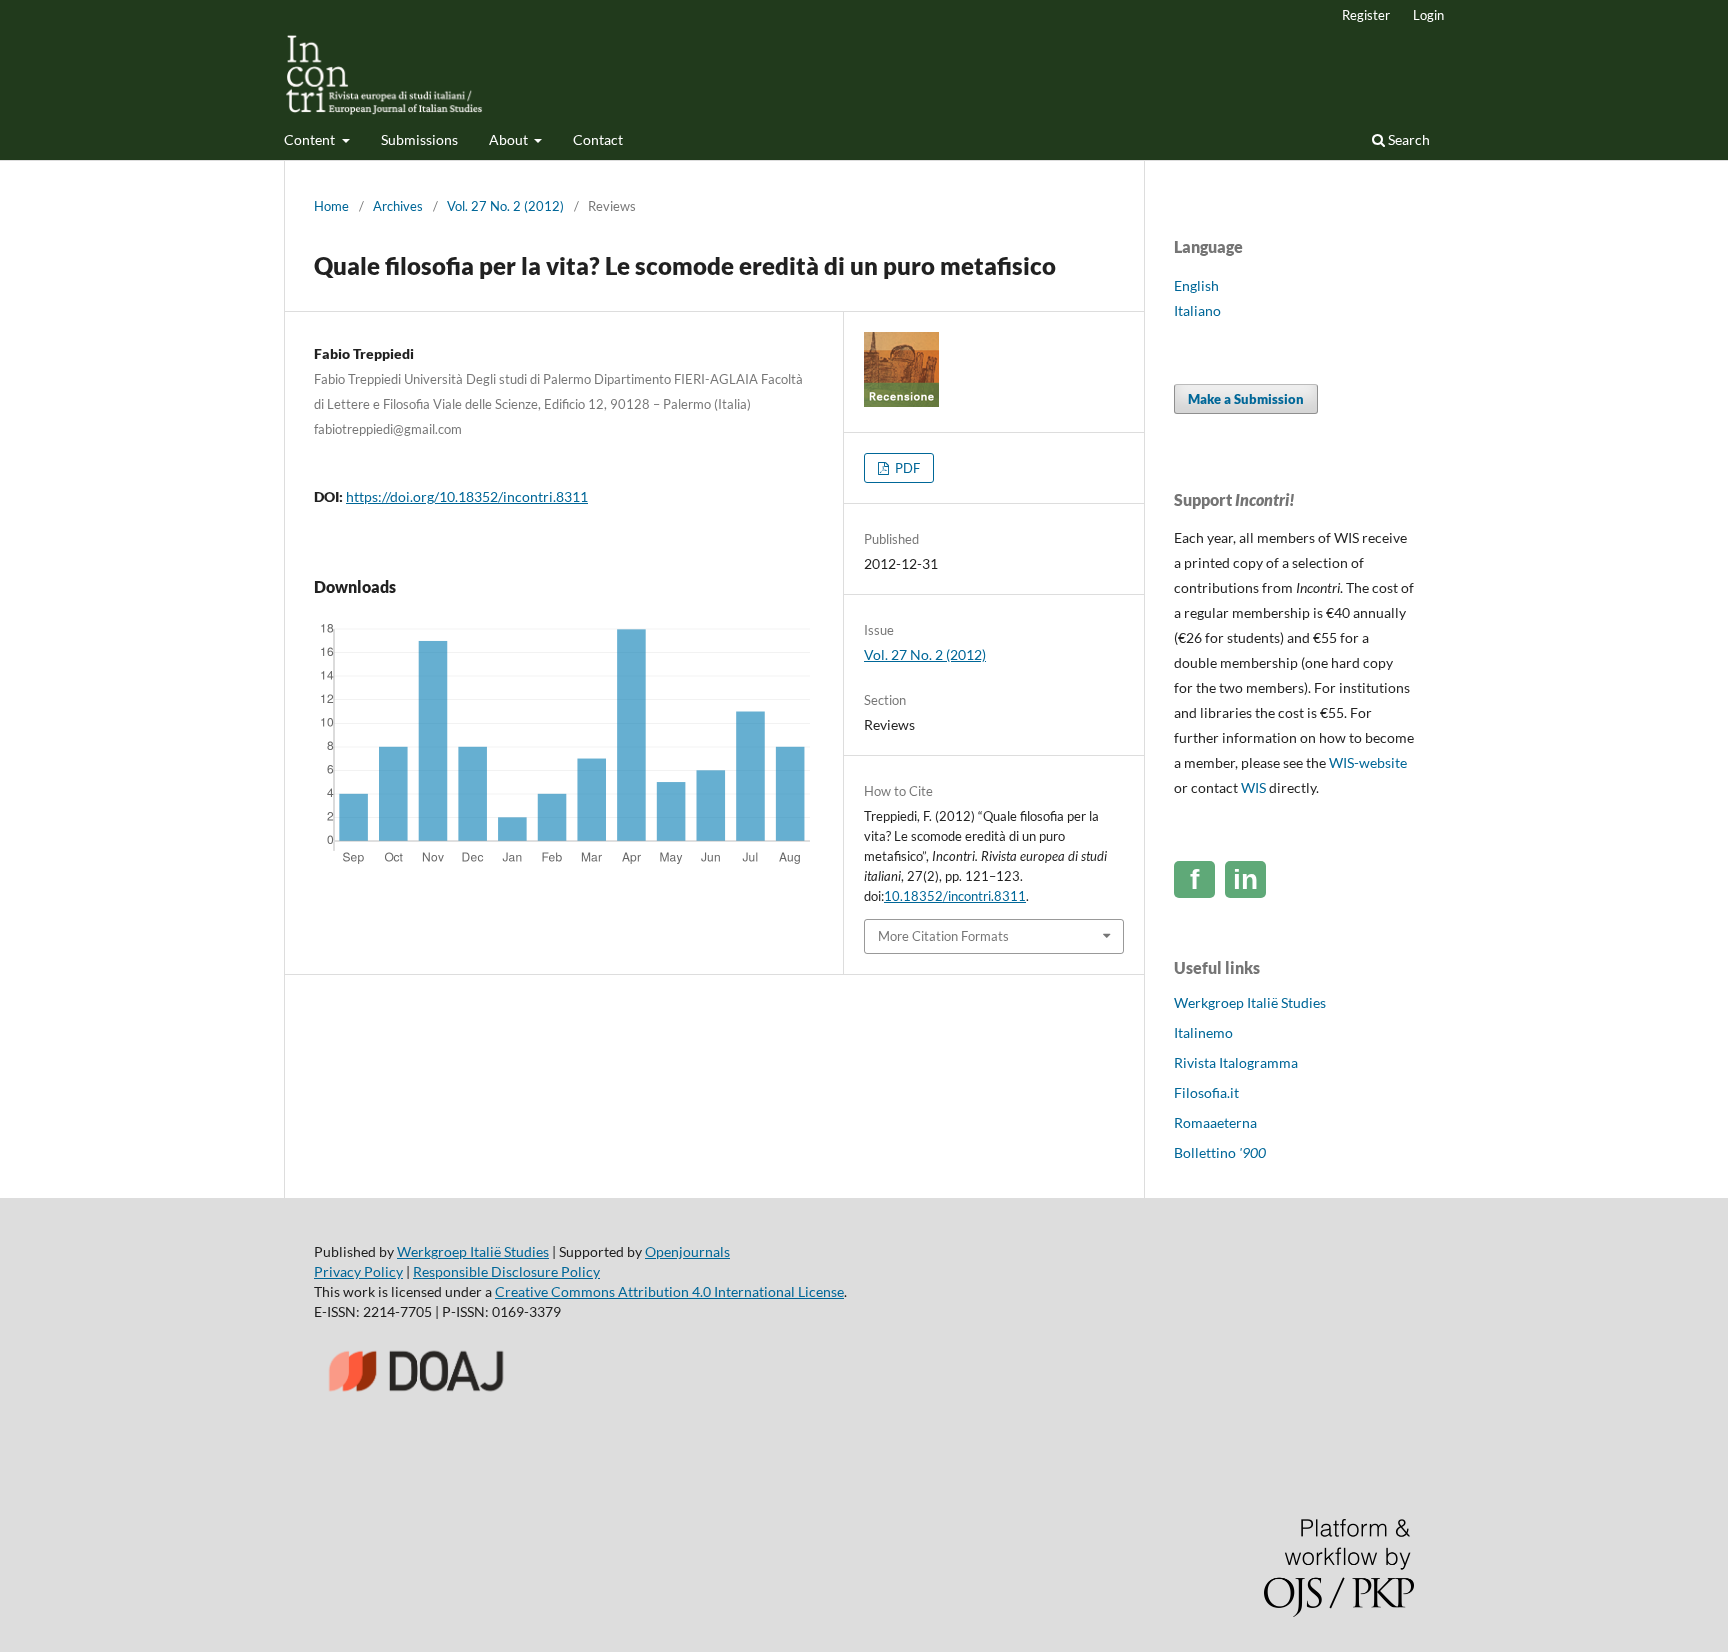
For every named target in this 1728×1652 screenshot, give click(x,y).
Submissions (419, 139)
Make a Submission (1246, 399)
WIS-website (1368, 762)
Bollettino (1220, 1152)
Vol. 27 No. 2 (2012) (505, 206)
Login (1428, 15)
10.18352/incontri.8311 (955, 896)
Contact (598, 139)
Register (1366, 15)
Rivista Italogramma (1236, 1062)
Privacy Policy (358, 1271)
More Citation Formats (943, 936)
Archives (398, 206)
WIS (1253, 787)
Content (311, 139)
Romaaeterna (1215, 1122)
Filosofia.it (1206, 1092)
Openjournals (687, 1251)
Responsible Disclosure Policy (506, 1271)
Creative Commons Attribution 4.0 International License (669, 1291)
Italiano (1197, 310)
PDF (906, 468)
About (510, 139)
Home (331, 206)
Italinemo (1203, 1032)
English (1196, 285)
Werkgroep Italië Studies (1250, 1002)
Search (1407, 139)
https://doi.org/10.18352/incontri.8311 (467, 496)
